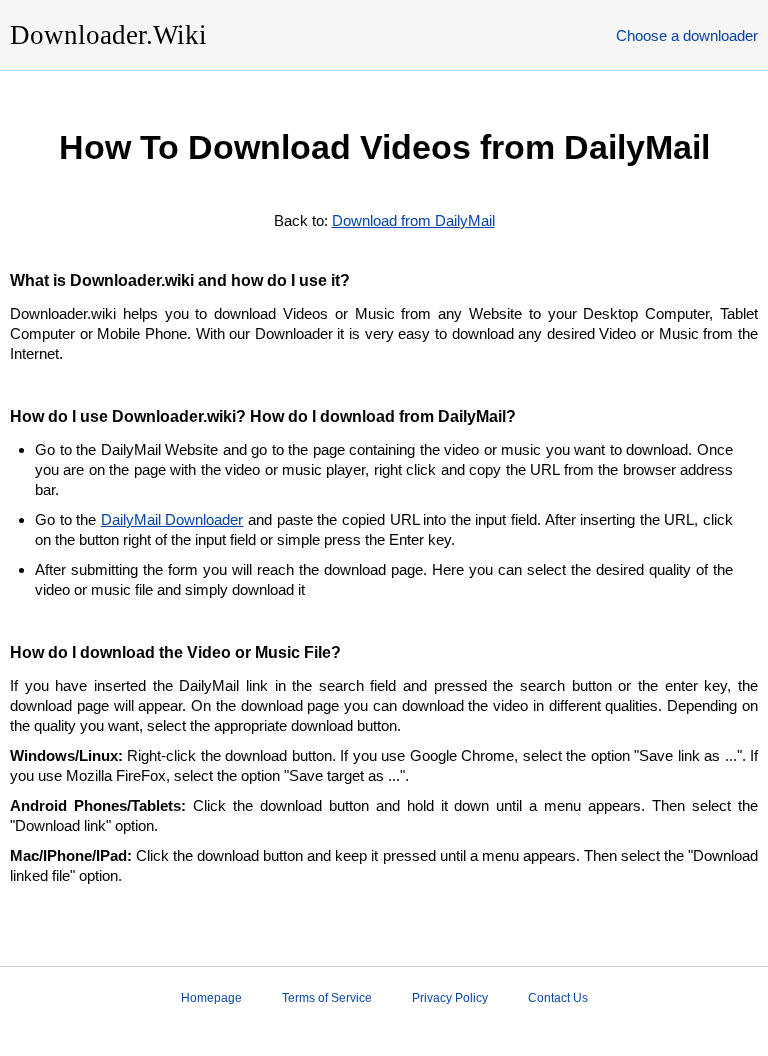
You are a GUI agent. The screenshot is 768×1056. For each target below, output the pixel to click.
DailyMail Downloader (172, 519)
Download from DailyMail (413, 220)
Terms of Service (327, 998)
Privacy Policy (450, 998)
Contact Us (558, 998)
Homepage (211, 998)
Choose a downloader (687, 35)
